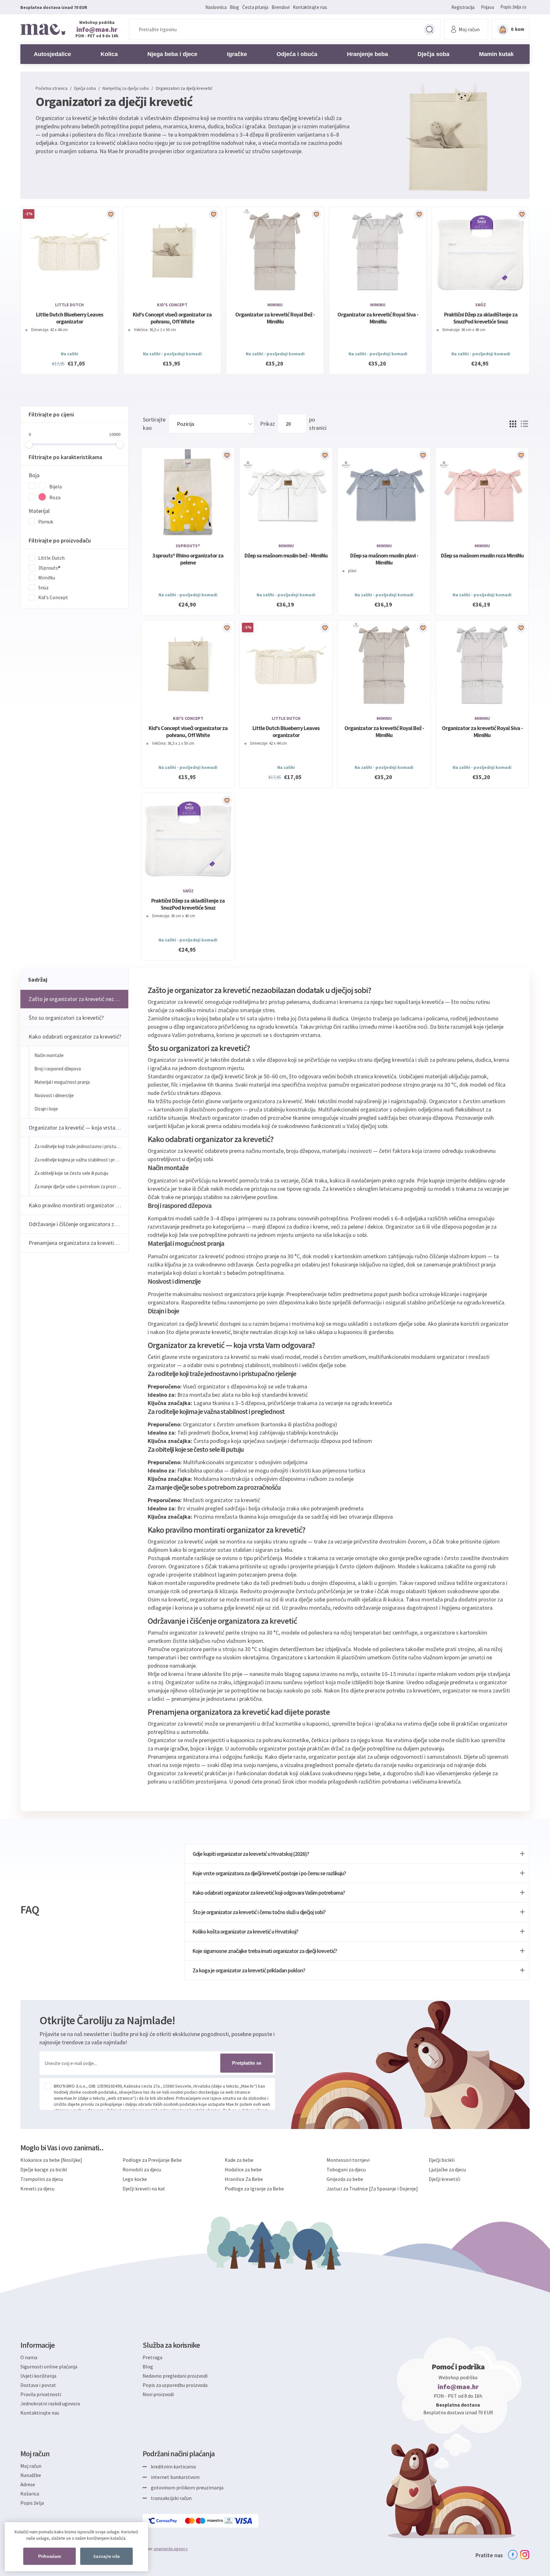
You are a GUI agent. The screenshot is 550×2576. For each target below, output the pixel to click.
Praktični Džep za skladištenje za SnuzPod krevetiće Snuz (481, 318)
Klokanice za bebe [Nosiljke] (51, 2160)
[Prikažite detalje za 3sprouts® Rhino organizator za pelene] (188, 493)
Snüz (481, 305)
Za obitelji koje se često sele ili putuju (71, 1173)
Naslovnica (216, 7)
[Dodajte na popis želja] (111, 214)
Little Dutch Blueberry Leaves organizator (70, 318)
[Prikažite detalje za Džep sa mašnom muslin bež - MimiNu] (286, 493)
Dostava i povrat (38, 2385)
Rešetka (513, 424)
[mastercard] (190, 2521)
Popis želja (32, 2503)
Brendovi (281, 7)
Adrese (28, 2484)
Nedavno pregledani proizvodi (175, 2376)
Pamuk (46, 522)
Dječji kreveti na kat (144, 2189)
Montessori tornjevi (348, 2160)
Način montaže (49, 1055)
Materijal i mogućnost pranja (62, 1082)
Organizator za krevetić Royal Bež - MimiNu (275, 318)
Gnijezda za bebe (345, 2179)
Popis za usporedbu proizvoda (175, 2385)
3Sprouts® (49, 568)
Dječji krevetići (444, 2179)
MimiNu (275, 305)
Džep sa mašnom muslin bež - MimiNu (286, 556)
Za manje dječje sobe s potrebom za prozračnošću (81, 1186)
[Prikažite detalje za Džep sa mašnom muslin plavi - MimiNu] (384, 493)
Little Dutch (69, 305)
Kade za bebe (239, 2160)
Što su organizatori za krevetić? (66, 1018)
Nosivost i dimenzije (54, 1095)
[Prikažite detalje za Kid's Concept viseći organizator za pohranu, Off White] (172, 252)
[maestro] (210, 2521)
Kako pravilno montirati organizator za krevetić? (78, 1205)
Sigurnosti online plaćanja (49, 2367)
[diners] (229, 2521)
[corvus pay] (163, 2521)
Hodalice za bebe (243, 2169)
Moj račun (31, 2466)
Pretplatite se (247, 2063)
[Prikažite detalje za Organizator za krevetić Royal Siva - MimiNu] (378, 252)
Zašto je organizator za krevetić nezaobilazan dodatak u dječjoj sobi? (78, 999)
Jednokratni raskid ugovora (50, 2403)
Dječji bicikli (442, 2160)
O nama (29, 2357)
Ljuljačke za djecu (447, 2169)
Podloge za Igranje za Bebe (254, 2189)
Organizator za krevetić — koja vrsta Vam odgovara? (78, 1128)
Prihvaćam (49, 2556)
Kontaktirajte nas (310, 7)
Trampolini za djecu (42, 2179)
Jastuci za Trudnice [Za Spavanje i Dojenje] (372, 2189)
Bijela (56, 486)
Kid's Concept (172, 305)
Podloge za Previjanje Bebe (152, 2160)
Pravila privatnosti (41, 2394)
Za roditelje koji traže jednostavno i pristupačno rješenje (81, 1146)
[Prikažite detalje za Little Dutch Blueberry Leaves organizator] (69, 252)
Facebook (513, 2555)
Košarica (30, 2494)
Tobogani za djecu (346, 2169)
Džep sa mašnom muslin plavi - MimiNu (384, 559)
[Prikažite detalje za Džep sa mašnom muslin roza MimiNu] (482, 493)
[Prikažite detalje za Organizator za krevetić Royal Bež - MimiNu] (275, 252)
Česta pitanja (255, 7)
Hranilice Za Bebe (244, 2179)
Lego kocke (135, 2179)
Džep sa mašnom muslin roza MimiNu (482, 556)
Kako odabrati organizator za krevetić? (75, 1036)
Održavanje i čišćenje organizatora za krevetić (78, 1224)
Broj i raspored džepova (58, 1069)
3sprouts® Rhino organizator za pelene (188, 559)
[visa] (243, 2521)
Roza (55, 497)
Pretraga (429, 29)
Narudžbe (31, 2475)
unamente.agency (171, 2549)
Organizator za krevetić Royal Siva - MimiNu (378, 318)
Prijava (487, 7)
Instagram (525, 2555)
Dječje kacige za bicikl (44, 2169)
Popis (524, 424)
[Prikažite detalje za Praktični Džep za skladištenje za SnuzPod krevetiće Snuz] (481, 252)
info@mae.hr (97, 29)
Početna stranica (52, 88)
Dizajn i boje (46, 1109)
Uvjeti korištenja (38, 2376)
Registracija (463, 7)
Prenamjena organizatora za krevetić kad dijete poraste (78, 1243)
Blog (234, 7)
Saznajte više (106, 2556)
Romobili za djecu (142, 2169)
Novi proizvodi (158, 2394)
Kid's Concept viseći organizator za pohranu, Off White (172, 318)
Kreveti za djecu (37, 2189)
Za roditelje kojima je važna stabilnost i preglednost (81, 1160)
